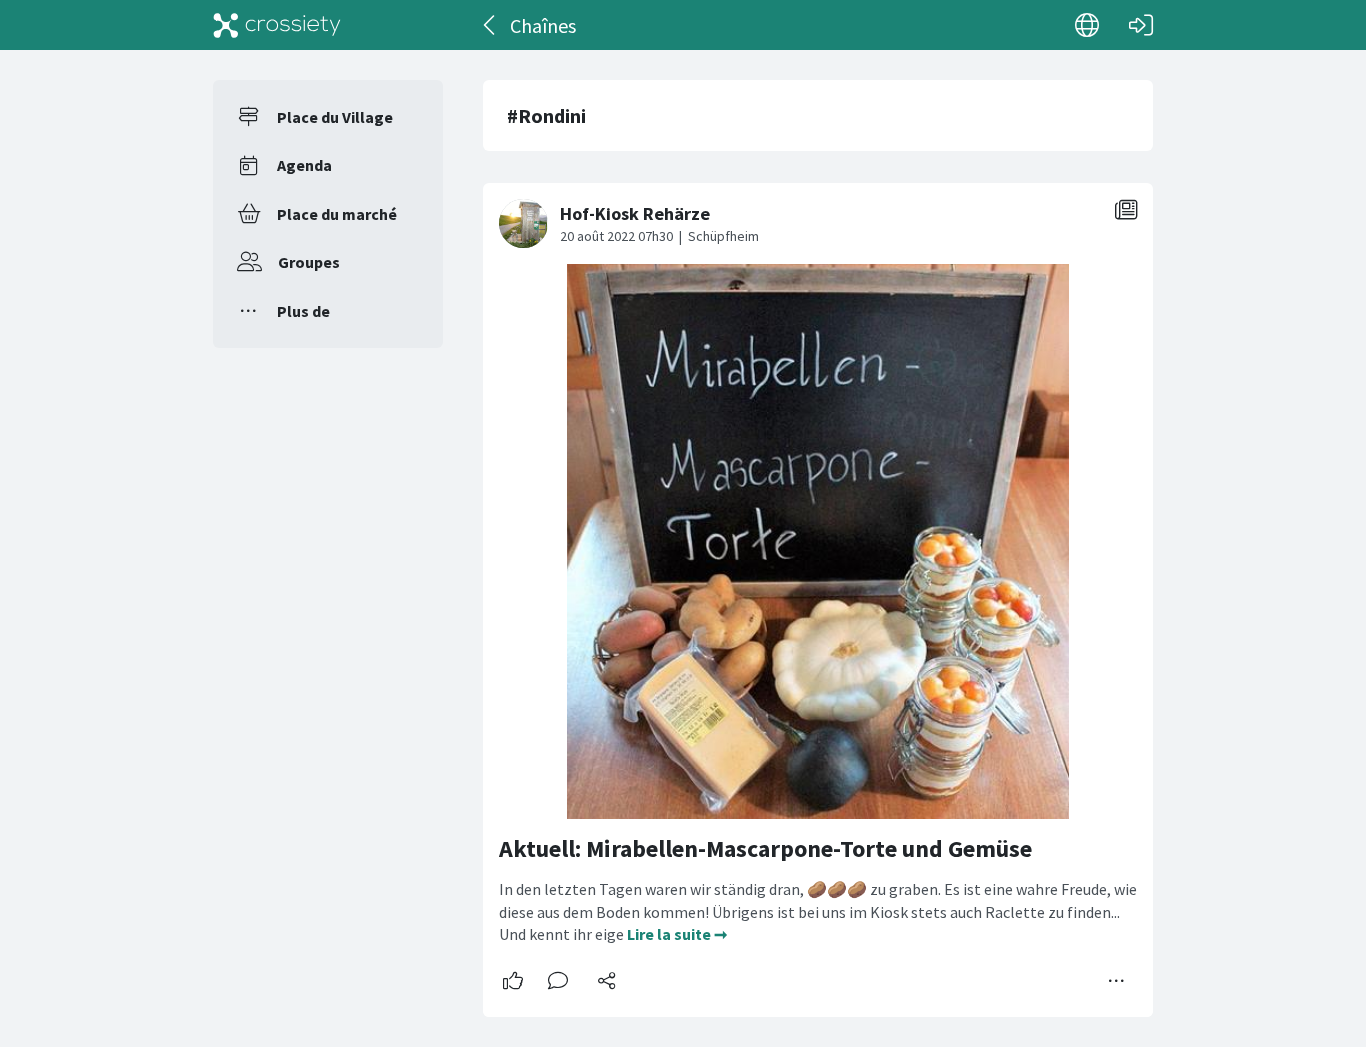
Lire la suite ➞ (677, 934)
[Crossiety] (277, 25)
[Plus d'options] (1117, 981)
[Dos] (490, 25)
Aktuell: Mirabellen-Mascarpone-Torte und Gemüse (765, 848)
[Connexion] (1141, 25)
